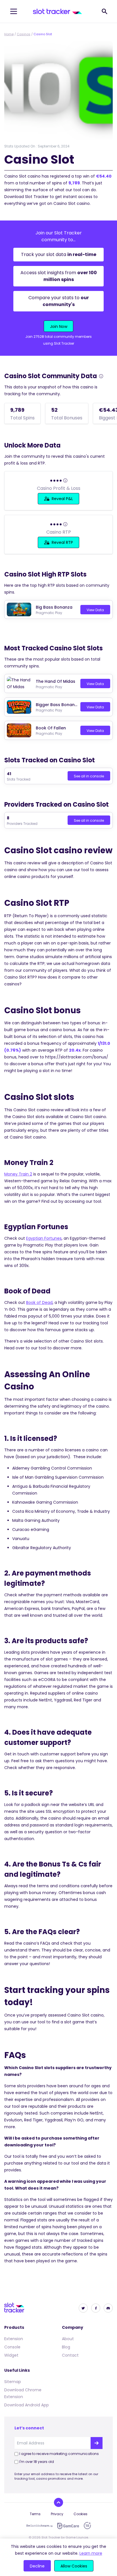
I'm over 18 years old (37, 2462)
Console (12, 2347)
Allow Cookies (74, 2566)
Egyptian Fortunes (44, 1238)
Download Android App (27, 2405)
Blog (66, 2347)
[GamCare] (68, 2526)
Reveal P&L (62, 499)
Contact (70, 2355)
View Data (95, 610)
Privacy (57, 2514)
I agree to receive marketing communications (59, 2454)
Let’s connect (29, 2428)
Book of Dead (39, 1302)
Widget (11, 2355)
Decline (37, 2566)
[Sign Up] (97, 2443)
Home (9, 34)
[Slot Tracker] (58, 11)
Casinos (24, 34)
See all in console (89, 776)
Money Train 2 (18, 1174)
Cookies (81, 2514)
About (68, 2339)
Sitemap (13, 2382)
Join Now (59, 326)
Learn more (91, 2553)
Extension (14, 2339)
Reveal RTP (62, 542)
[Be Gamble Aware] (39, 2526)
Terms (35, 2514)
